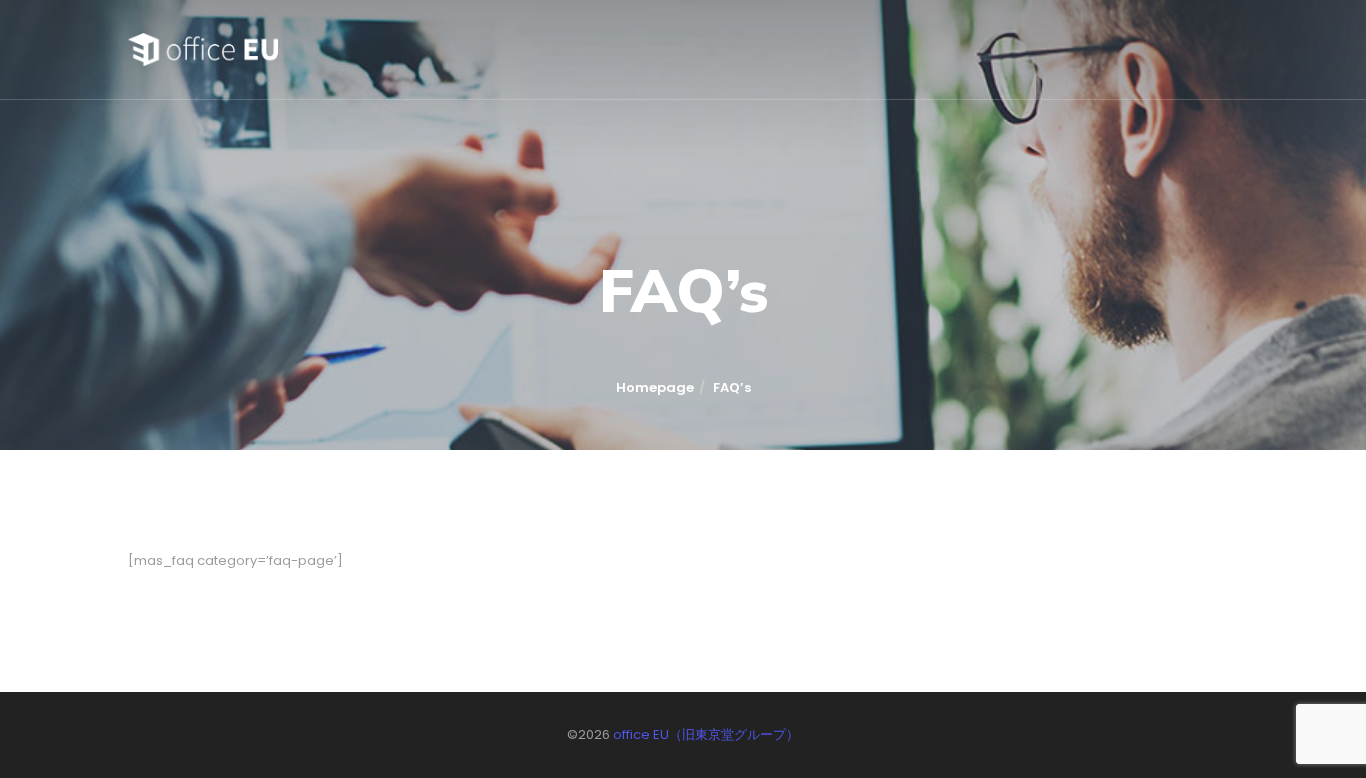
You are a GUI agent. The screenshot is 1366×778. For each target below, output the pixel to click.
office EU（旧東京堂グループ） (706, 734)
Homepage (655, 387)
